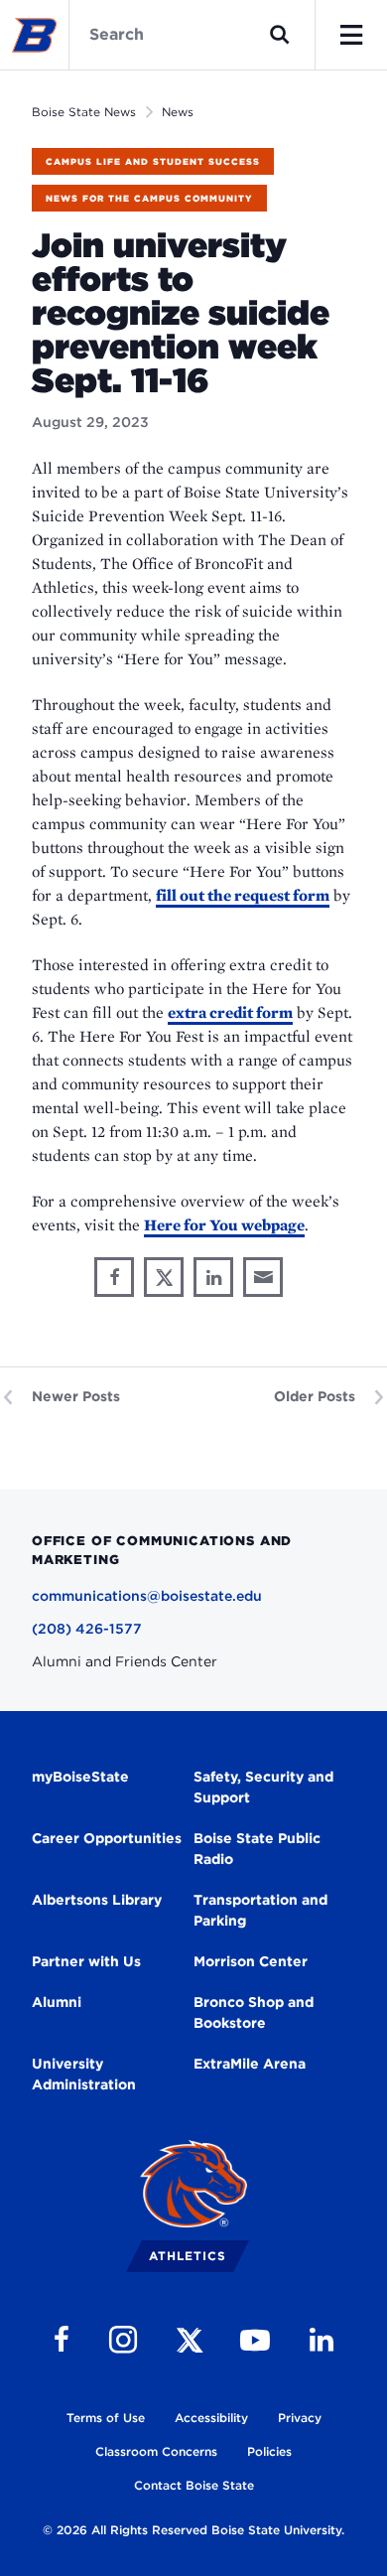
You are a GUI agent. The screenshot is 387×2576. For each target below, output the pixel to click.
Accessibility (211, 2418)
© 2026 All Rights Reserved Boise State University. (193, 2530)
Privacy (300, 2418)
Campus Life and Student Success (153, 161)
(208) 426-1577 (87, 1629)
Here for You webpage (224, 1225)
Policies (269, 2451)
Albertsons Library (97, 1900)
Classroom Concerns (156, 2451)
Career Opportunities (107, 1838)
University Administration (84, 2074)
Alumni (57, 2002)
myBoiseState (80, 1777)
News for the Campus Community (149, 198)
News (178, 112)
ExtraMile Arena (250, 2064)
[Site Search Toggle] (280, 35)
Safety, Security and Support (263, 1787)
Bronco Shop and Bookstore (254, 2012)
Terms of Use (106, 2418)
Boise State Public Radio (257, 1849)
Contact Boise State (194, 2485)
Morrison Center (251, 1961)
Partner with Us (86, 1961)
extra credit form (230, 1012)
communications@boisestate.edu (147, 1596)
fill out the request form (243, 895)
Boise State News (84, 112)
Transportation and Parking (260, 1910)
